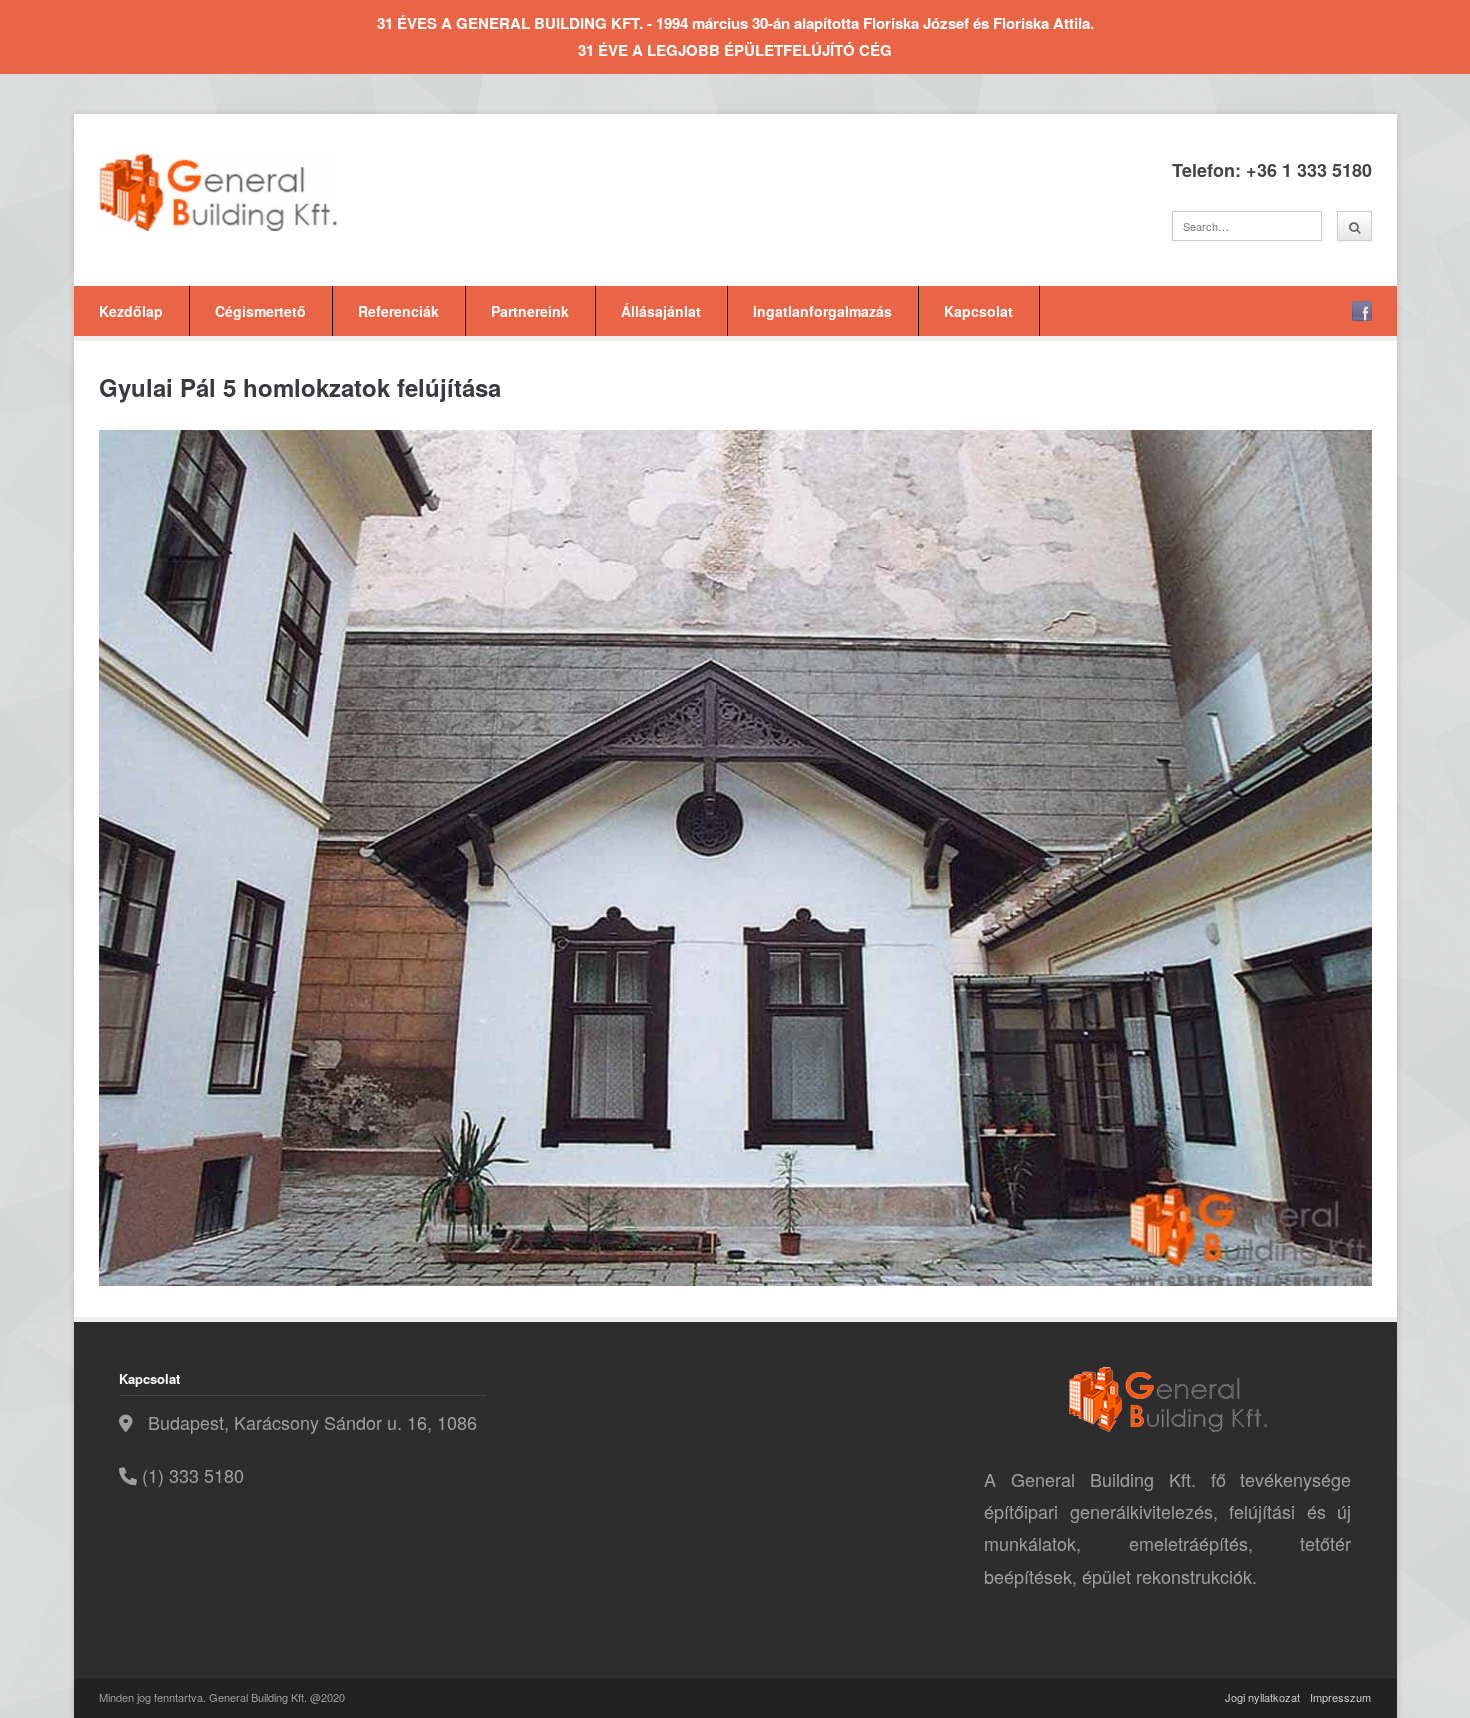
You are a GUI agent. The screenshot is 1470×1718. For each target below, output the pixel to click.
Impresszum (1340, 1697)
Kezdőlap (131, 311)
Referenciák (398, 311)
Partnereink (530, 311)
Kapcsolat (978, 311)
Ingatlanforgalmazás (822, 311)
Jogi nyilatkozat (1262, 1697)
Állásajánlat (661, 311)
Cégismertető (260, 311)
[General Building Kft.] (249, 192)
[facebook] (1362, 311)
